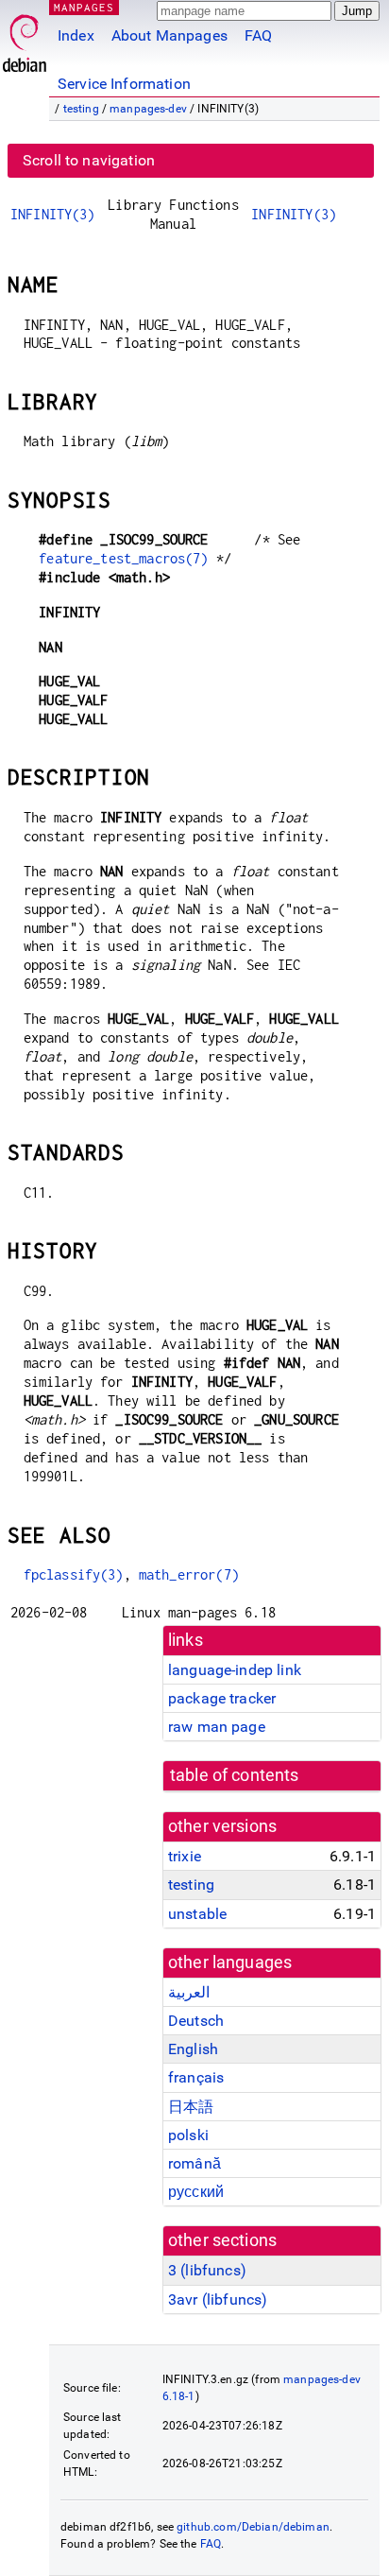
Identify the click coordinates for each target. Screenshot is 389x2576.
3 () (207, 2270)
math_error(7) (189, 1574)
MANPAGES (84, 7)
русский (196, 2192)
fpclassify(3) (74, 1574)
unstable (197, 1914)
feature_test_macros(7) (123, 558)
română (194, 2163)
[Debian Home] (25, 38)
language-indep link (235, 1670)
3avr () (218, 2299)
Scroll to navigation (89, 160)
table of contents (235, 1775)
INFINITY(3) (53, 214)
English (193, 2049)
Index (76, 35)
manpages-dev (148, 109)
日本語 (191, 2107)
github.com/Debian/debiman (253, 2527)
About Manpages (169, 35)
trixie (185, 1856)
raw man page (217, 1727)
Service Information (124, 84)
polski (188, 2135)
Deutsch (196, 2021)
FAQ (258, 35)
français (196, 2077)
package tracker (222, 1698)
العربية (189, 1992)
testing (81, 109)
